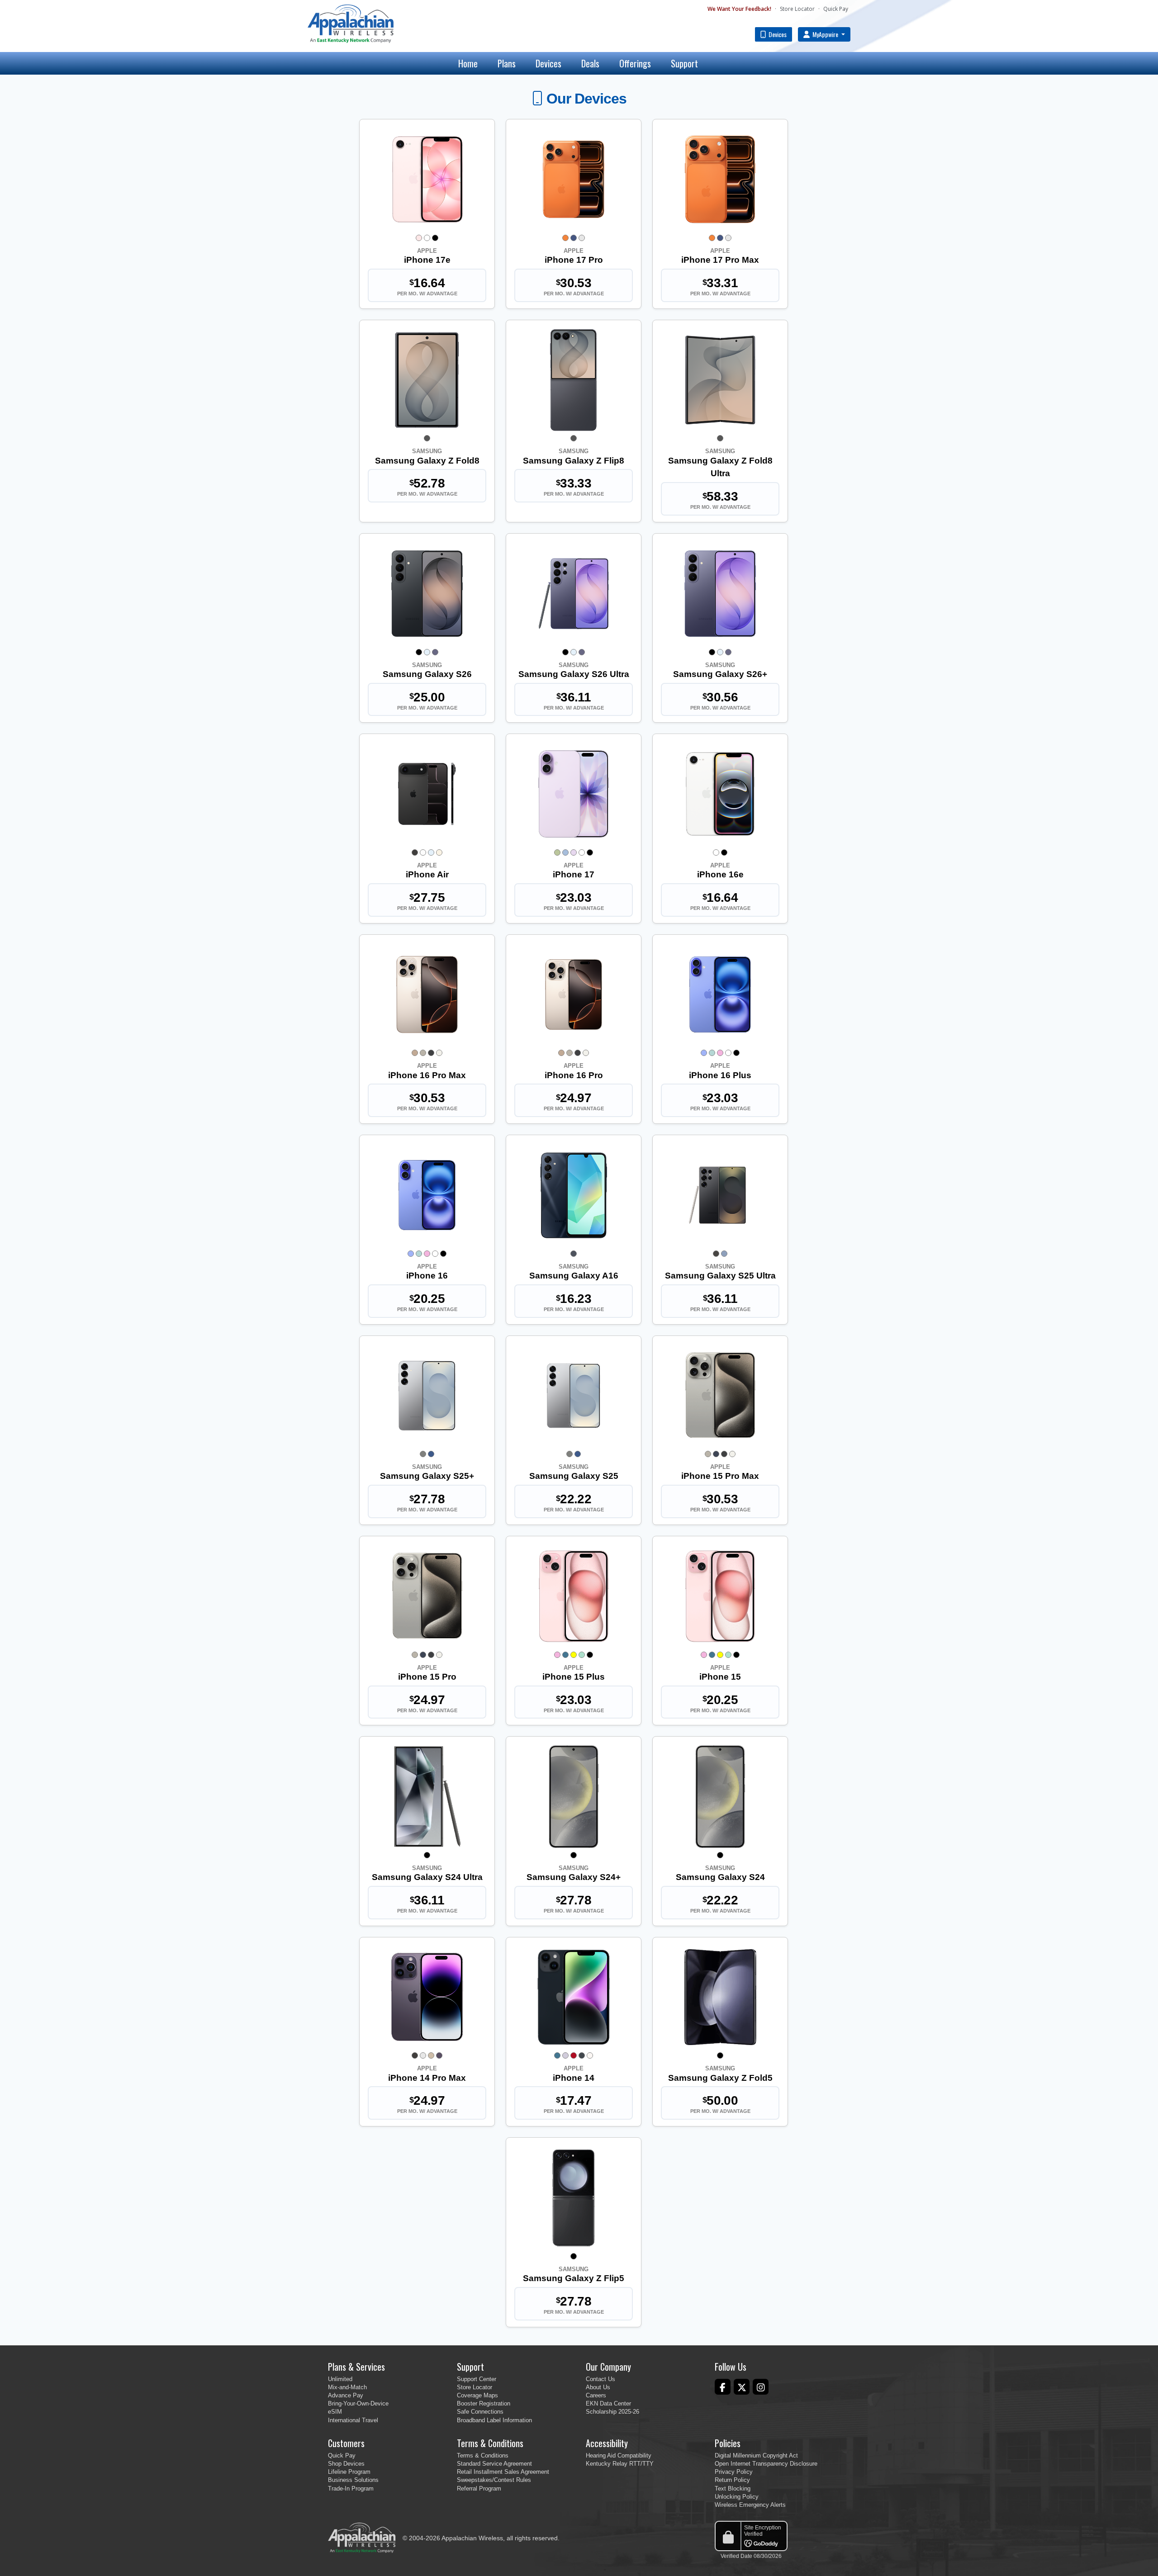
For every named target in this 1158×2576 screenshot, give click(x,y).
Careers (596, 2395)
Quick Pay (836, 9)
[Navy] (431, 1454)
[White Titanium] (439, 1053)
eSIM (335, 2412)
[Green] (582, 1655)
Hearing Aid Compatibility (619, 2455)
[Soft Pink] (419, 238)
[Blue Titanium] (716, 1454)
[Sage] (557, 852)
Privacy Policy (734, 2472)
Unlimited (340, 2379)
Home (468, 63)
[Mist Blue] (565, 852)
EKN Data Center (608, 2403)
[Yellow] (574, 1655)
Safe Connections (480, 2412)
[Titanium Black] (716, 1254)
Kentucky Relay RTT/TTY (620, 2464)
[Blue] (565, 1655)
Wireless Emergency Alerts (750, 2505)
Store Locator (797, 9)
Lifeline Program (349, 2472)
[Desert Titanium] (415, 1053)
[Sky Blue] (427, 652)
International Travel (353, 2420)
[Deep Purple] (439, 2055)
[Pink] (720, 1053)
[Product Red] (574, 2055)
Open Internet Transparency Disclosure (766, 2464)
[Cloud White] (423, 852)
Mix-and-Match (347, 2387)
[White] (427, 238)
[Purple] (565, 2055)
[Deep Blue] (574, 238)
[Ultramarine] (704, 1053)
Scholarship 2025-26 (612, 2412)
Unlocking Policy (737, 2497)
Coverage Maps (477, 2395)
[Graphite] (427, 438)
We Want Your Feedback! (739, 9)
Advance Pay (346, 2395)
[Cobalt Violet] (435, 652)
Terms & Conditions (483, 2455)
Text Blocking (733, 2488)
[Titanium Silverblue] (724, 1254)
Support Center (477, 2379)
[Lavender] (574, 852)
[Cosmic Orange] (565, 238)
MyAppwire (825, 34)
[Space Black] (415, 852)
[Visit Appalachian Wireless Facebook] (723, 2387)
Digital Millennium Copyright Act (756, 2455)
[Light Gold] (439, 852)
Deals (590, 63)
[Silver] (582, 238)
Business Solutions (353, 2480)
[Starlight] (590, 2055)
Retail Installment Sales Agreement (503, 2472)
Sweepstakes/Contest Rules (494, 2480)
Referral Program (479, 2488)
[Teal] (712, 1053)
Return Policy (732, 2480)
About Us (598, 2387)
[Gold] (431, 2055)
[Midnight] (582, 2055)
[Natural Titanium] (423, 1053)
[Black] (435, 238)
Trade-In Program (351, 2488)
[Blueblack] (574, 1254)
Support (684, 63)
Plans (507, 63)
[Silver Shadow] (423, 1454)
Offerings (635, 63)
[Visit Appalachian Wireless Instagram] (761, 2387)
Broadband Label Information (494, 2420)
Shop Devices (346, 2464)
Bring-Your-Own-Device (358, 2403)
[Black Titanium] (431, 1053)
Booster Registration (484, 2403)
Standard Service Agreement (494, 2464)
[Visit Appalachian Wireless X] (742, 2387)
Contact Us (600, 2379)
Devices (777, 34)
